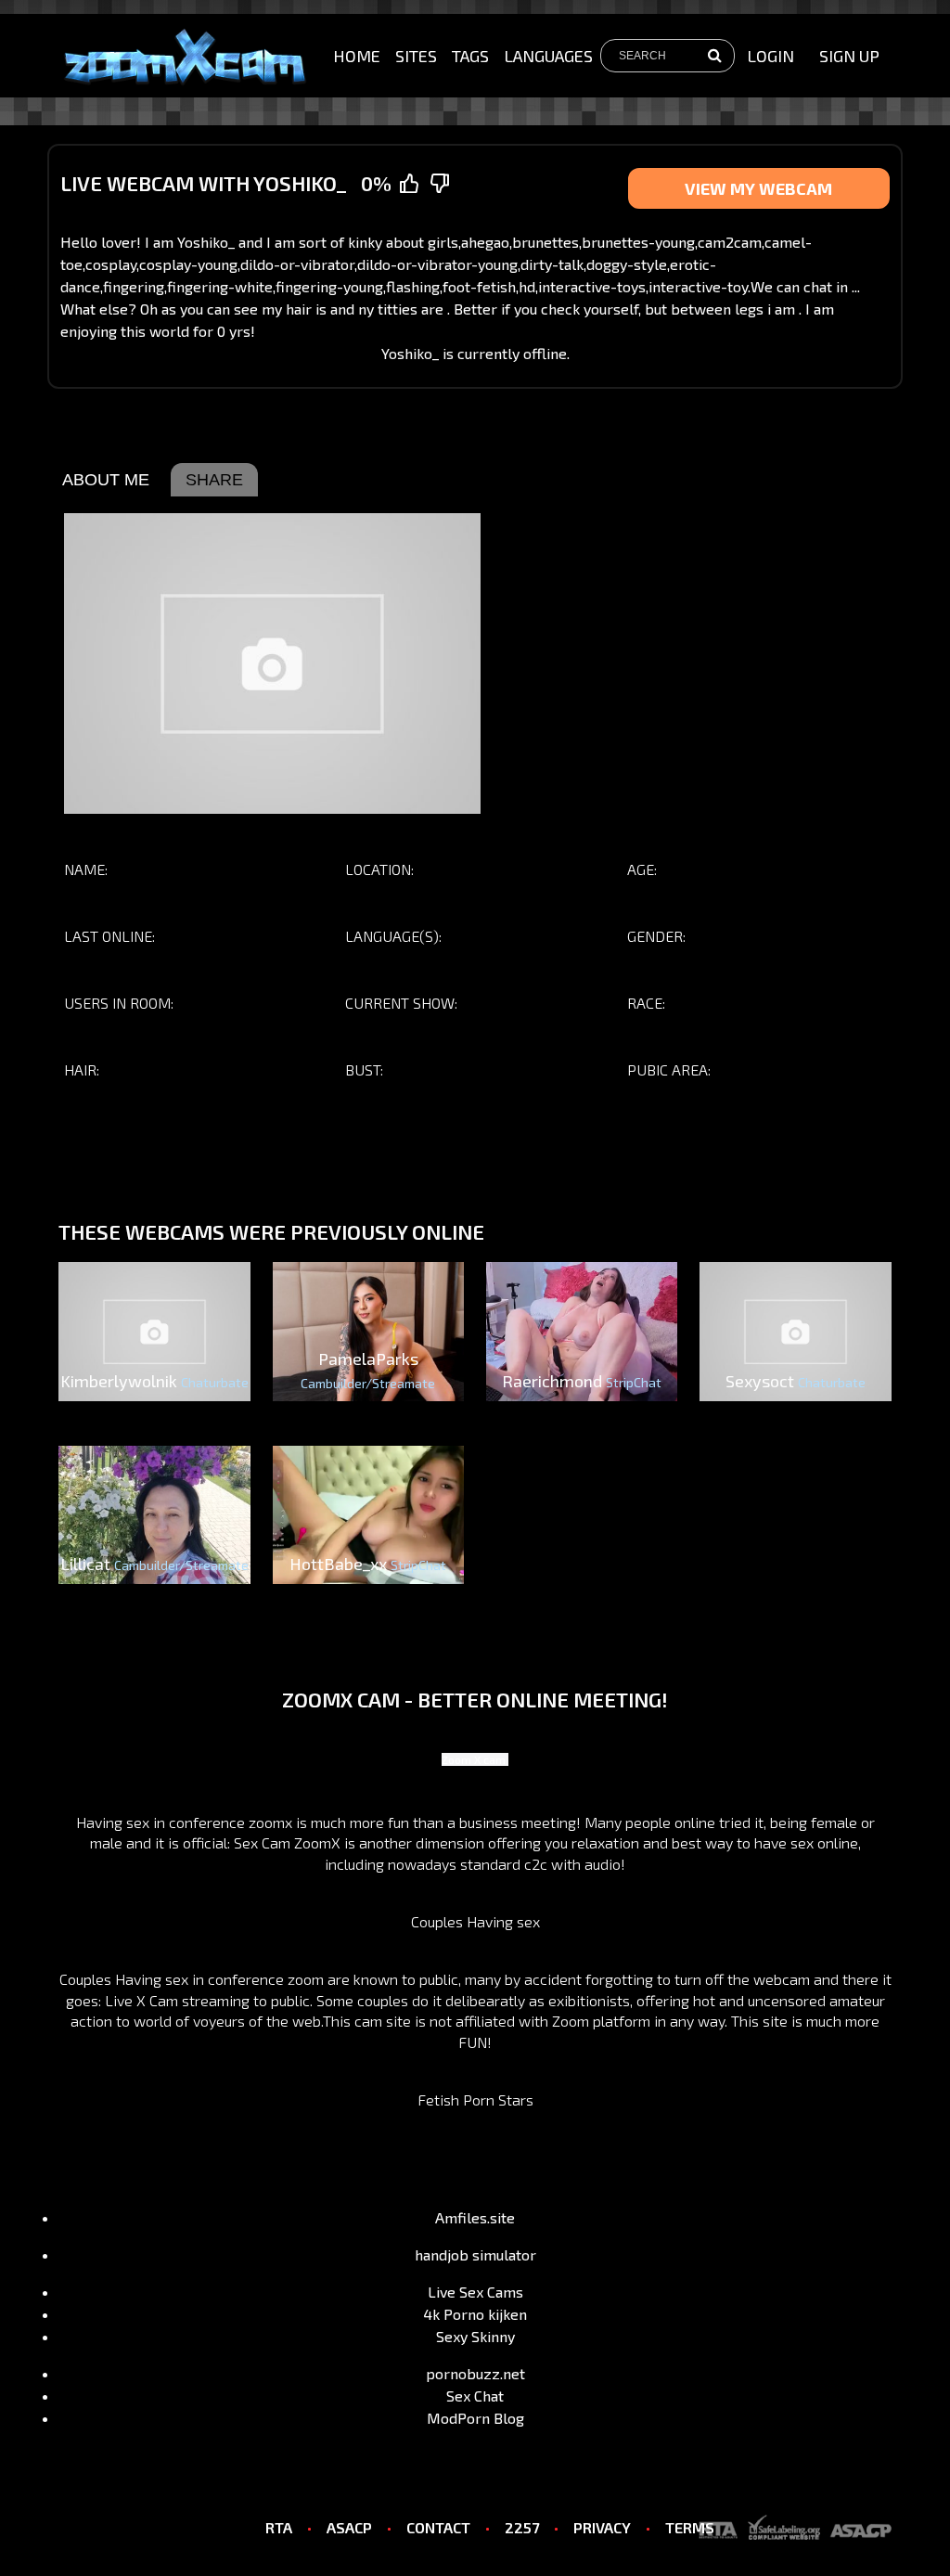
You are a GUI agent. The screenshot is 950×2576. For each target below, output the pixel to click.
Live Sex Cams (475, 2292)
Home (357, 56)
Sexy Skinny (475, 2336)
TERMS (690, 2527)
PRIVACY (602, 2527)
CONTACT (438, 2527)
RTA (279, 2527)
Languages (548, 56)
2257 (522, 2527)
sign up (849, 56)
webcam (782, 1979)
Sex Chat (475, 2396)
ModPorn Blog (475, 2418)
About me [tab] (106, 480)
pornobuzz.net (475, 2373)
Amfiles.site (475, 2217)
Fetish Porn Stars (475, 2099)
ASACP (349, 2527)
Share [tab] (214, 480)
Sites (416, 56)
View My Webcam (758, 188)
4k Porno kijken (475, 2314)
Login (770, 56)
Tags (470, 56)
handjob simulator (475, 2254)
